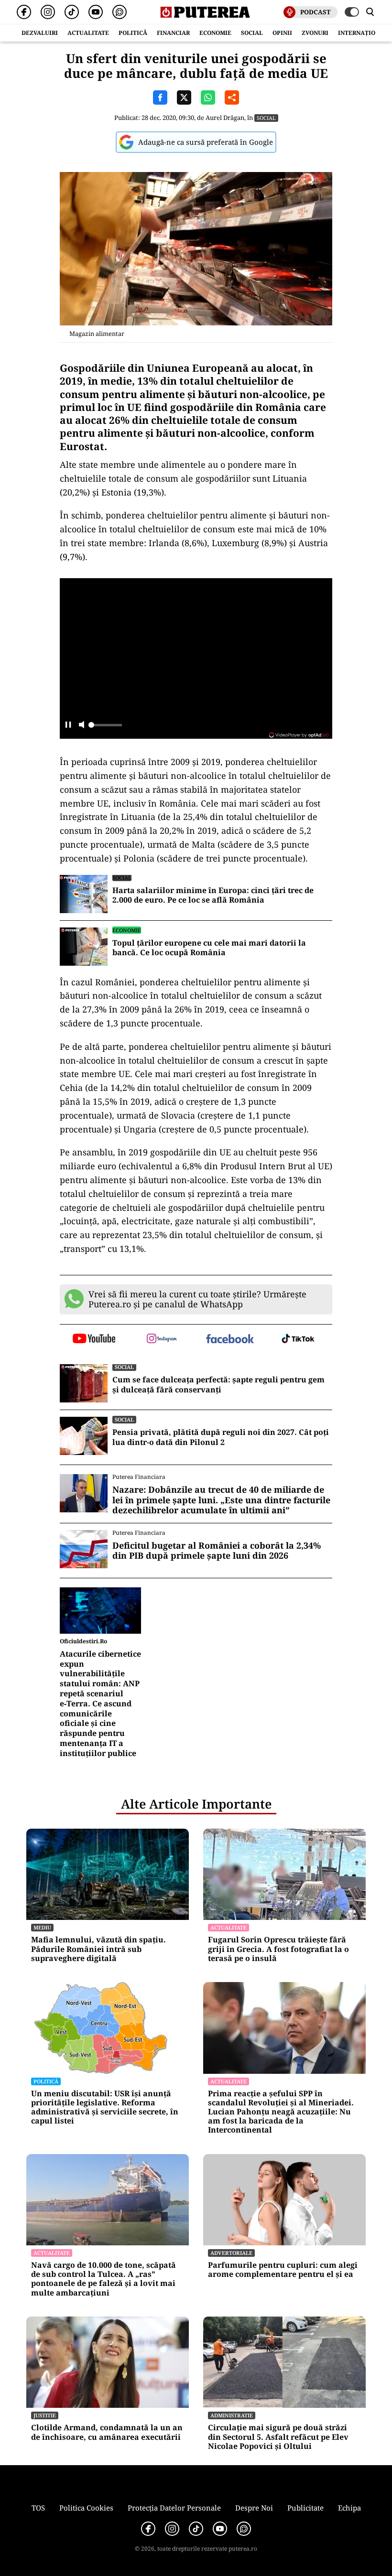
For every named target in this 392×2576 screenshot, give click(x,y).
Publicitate (305, 2508)
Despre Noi (254, 2508)
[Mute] (82, 726)
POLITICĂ (133, 33)
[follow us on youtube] (94, 1339)
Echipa (349, 2508)
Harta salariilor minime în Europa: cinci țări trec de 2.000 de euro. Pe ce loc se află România (213, 895)
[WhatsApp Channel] (120, 12)
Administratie (232, 2415)
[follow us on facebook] (230, 1340)
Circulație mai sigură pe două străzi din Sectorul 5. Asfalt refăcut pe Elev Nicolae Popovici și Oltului (278, 2437)
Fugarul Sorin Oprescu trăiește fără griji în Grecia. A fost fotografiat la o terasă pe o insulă (278, 1949)
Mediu (42, 1927)
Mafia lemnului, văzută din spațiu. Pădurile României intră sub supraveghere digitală (98, 1949)
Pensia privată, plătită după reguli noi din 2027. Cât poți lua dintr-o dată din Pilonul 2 (221, 1437)
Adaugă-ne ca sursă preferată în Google (206, 142)
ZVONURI (315, 33)
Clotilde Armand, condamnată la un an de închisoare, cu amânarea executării (107, 2432)
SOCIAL (252, 33)
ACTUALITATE (88, 33)
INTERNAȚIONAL (363, 33)
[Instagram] (48, 12)
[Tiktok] (72, 12)
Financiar (173, 33)
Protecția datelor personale (174, 2508)
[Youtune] (96, 12)
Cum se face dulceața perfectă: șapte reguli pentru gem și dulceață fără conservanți (218, 1385)
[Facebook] (24, 12)
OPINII (282, 33)
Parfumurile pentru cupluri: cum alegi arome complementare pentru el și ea (283, 2270)
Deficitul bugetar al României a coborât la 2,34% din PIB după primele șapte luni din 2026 (217, 1551)
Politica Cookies (86, 2508)
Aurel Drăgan (225, 118)
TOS (38, 2508)
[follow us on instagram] (162, 1339)
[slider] (105, 728)
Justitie (45, 2415)
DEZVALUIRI (40, 33)
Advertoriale (231, 2253)
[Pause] (68, 726)
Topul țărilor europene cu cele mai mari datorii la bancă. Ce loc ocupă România (209, 948)
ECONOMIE (215, 33)
